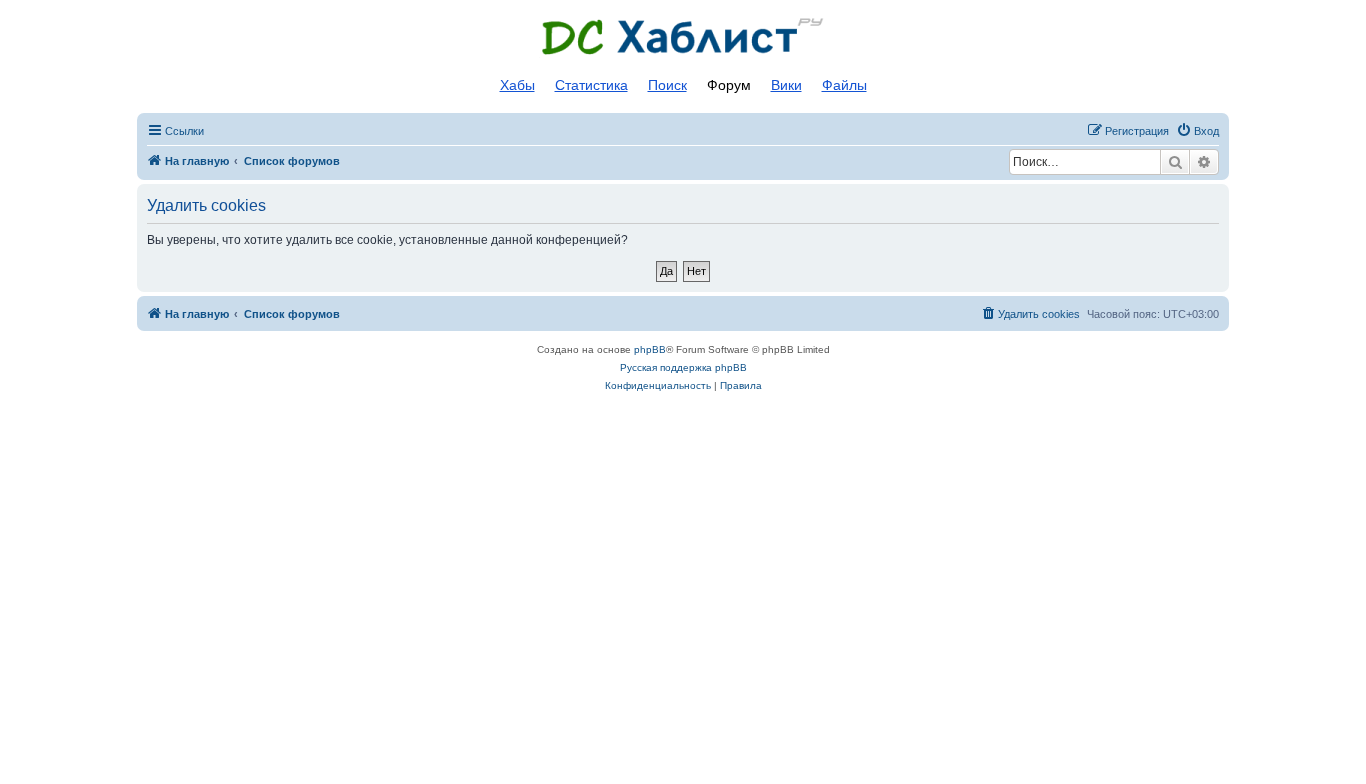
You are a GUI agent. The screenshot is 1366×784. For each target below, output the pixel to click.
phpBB (650, 349)
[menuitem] (1197, 131)
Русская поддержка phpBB (683, 367)
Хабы (517, 85)
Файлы (844, 85)
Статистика (591, 85)
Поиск (667, 85)
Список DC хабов (683, 37)
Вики (786, 85)
